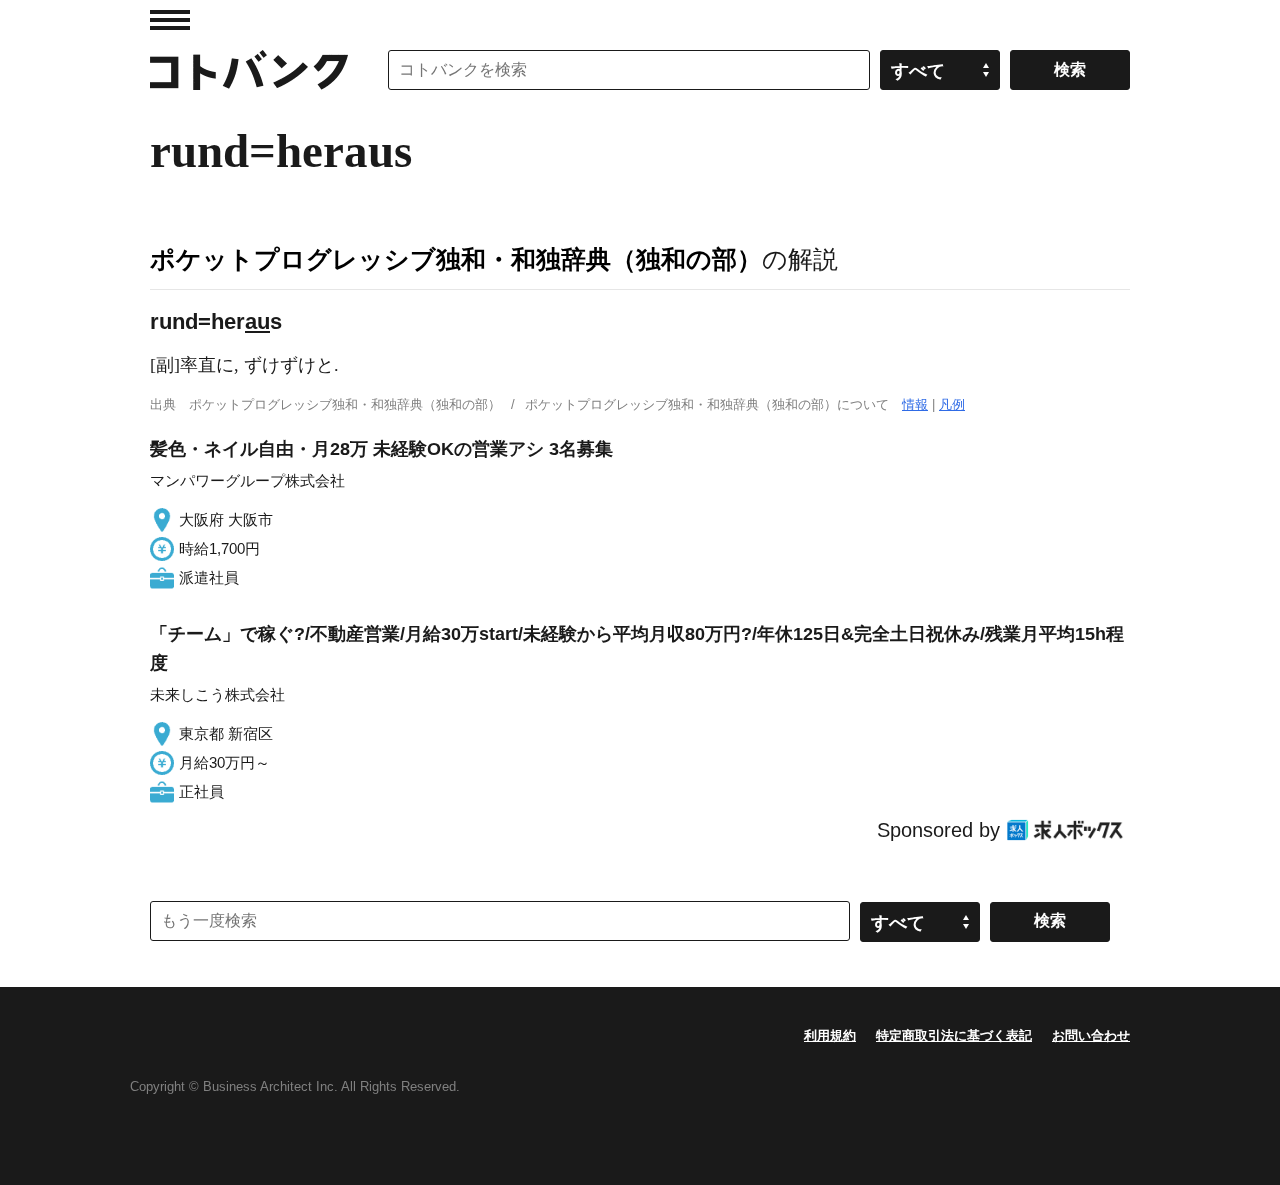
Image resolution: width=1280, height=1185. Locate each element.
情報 (915, 404)
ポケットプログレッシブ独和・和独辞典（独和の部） (456, 259)
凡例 (952, 404)
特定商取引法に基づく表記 (954, 1035)
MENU (170, 20)
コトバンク (249, 70)
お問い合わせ (1091, 1035)
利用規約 (830, 1035)
